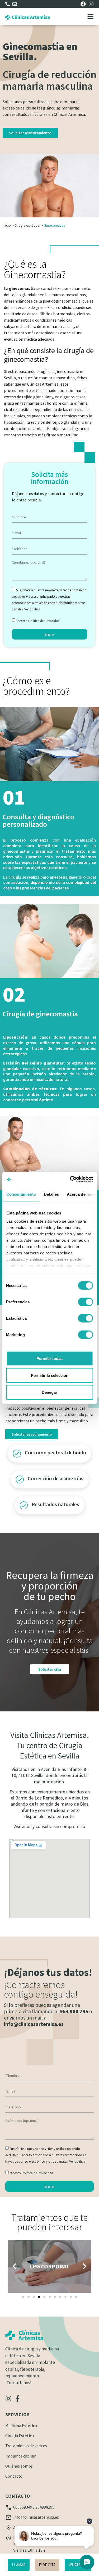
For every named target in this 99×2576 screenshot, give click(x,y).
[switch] (85, 1302)
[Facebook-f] (17, 2399)
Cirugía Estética (20, 2436)
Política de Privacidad (44, 621)
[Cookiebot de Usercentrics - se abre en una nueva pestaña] (70, 1180)
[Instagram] (8, 2399)
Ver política (32, 609)
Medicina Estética (21, 2426)
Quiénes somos (19, 2466)
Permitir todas (49, 1358)
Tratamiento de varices (26, 2446)
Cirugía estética (27, 225)
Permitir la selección (50, 1375)
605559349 (23, 2507)
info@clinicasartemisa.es (34, 2024)
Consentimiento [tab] (21, 1194)
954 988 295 (74, 2011)
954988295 (45, 2507)
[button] (15, 2266)
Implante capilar (20, 2456)
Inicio (7, 225)
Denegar (49, 1392)
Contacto (14, 2476)
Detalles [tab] (51, 1194)
